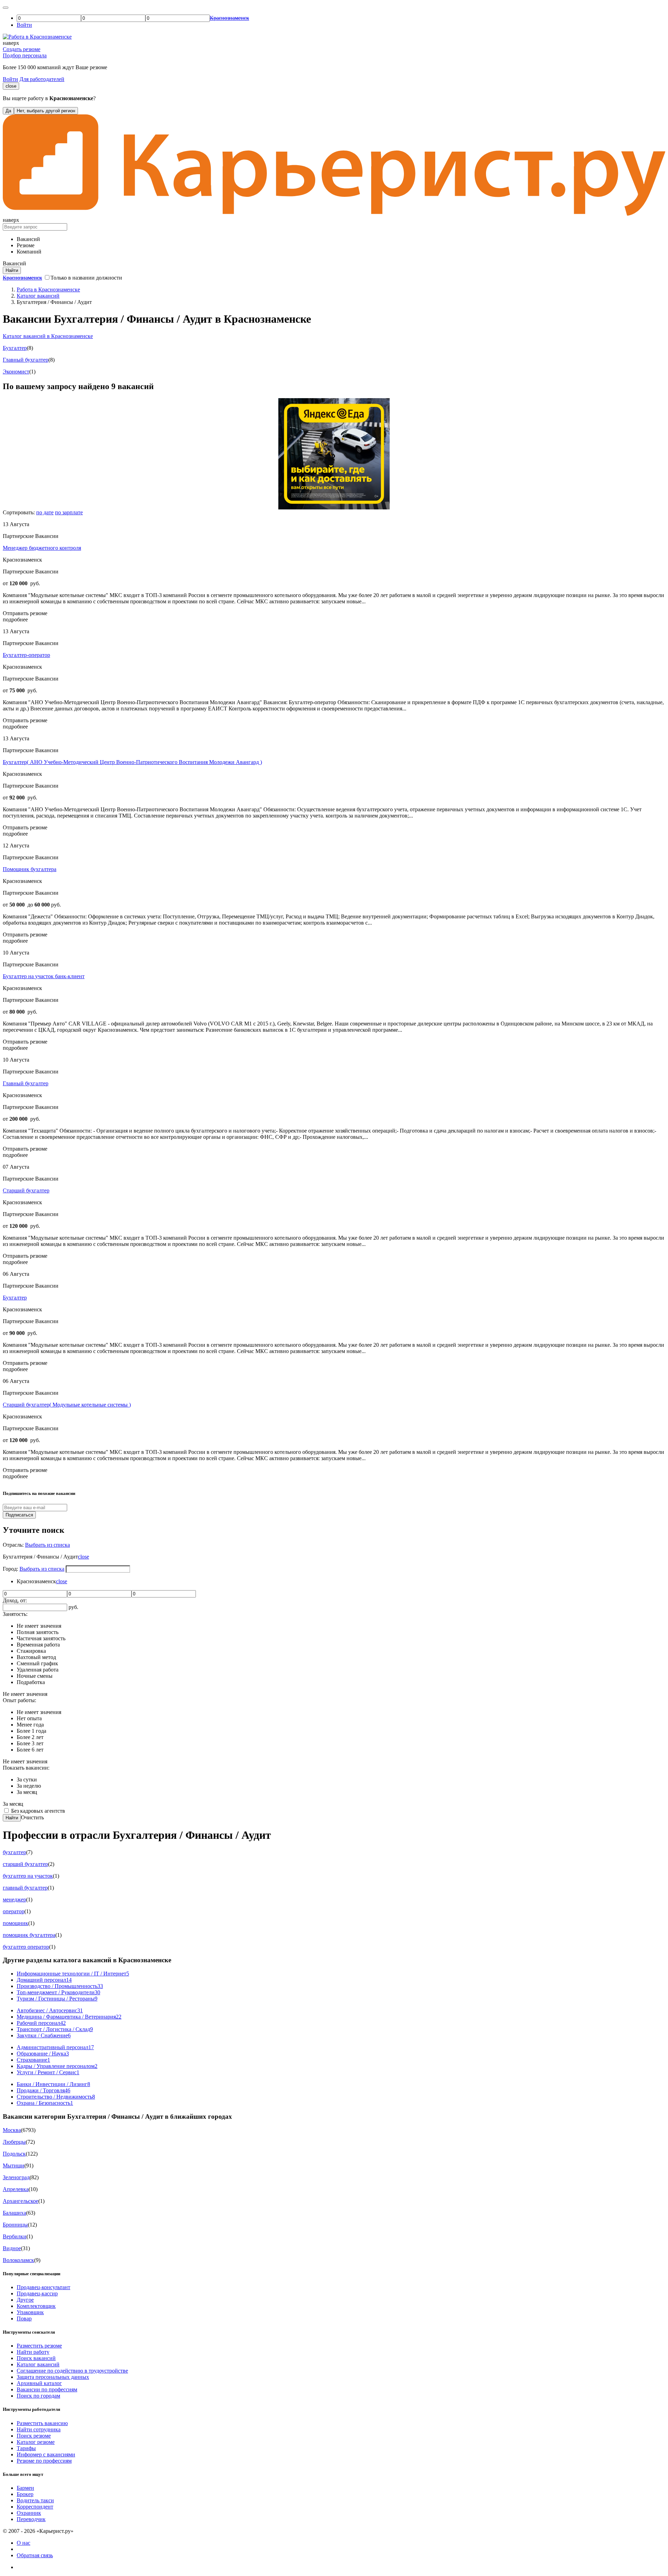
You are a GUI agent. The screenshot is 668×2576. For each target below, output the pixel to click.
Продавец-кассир (37, 2293)
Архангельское (21, 2201)
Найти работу (33, 2352)
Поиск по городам (38, 2396)
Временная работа (38, 1645)
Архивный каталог (39, 2383)
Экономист (16, 372)
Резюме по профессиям (44, 2461)
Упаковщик (30, 2312)
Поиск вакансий (36, 2358)
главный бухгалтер (25, 1888)
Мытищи (14, 2166)
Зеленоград (16, 2177)
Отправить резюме (25, 613)
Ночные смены (35, 1676)
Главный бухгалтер (26, 360)
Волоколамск (18, 2260)
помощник (15, 1923)
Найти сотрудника (39, 2429)
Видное (12, 2248)
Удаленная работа (38, 1670)
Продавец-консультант (43, 2287)
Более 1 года (31, 1731)
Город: (11, 1569)
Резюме (26, 245)
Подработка (31, 1682)
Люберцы (14, 2142)
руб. (73, 1607)
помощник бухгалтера (29, 1935)
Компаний (29, 252)
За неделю (29, 1786)
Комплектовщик (36, 2306)
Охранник (29, 2513)
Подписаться (19, 1515)
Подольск (14, 2154)
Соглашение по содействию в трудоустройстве (72, 2371)
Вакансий (28, 239)
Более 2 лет (30, 1737)
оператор (14, 1911)
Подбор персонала (25, 55)
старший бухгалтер (25, 1864)
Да (8, 111)
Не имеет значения (39, 1626)
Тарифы (26, 2448)
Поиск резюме (34, 2436)
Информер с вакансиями (46, 2454)
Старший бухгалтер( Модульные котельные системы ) (67, 1405)
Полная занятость (38, 1632)
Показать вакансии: (26, 1768)
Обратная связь (35, 2555)
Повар (24, 2319)
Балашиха (14, 2213)
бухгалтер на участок (28, 1876)
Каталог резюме (36, 2442)
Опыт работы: (19, 1700)
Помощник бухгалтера (30, 869)
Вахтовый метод (36, 1657)
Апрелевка (16, 2189)
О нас (23, 2543)
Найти (12, 1818)
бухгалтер (14, 1852)
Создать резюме (22, 49)
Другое (25, 2300)
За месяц (27, 1792)
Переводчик (31, 2519)
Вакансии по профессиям (47, 2389)
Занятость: (15, 1614)
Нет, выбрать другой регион (46, 111)
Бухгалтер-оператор (26, 655)
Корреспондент (35, 2507)
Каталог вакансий (38, 2364)
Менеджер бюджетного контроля (42, 548)
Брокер (25, 2494)
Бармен (25, 2488)
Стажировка (31, 1651)
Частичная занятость (41, 1638)
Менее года (30, 1725)
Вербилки (15, 2236)
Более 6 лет (30, 1750)
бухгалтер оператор (26, 1947)
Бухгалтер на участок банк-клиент (44, 976)
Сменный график (37, 1663)
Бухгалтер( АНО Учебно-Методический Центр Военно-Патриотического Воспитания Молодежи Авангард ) (132, 762)
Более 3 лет (30, 1743)
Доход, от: (15, 1600)
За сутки (27, 1780)
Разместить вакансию (42, 2423)
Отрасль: (14, 1545)
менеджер (14, 1899)
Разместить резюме (39, 2346)
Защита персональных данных (53, 2377)
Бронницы (15, 2225)
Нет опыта (29, 1718)
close (11, 86)
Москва (12, 2130)
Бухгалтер (15, 348)
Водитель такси (35, 2500)
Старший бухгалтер (26, 1190)
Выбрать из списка (47, 1545)
